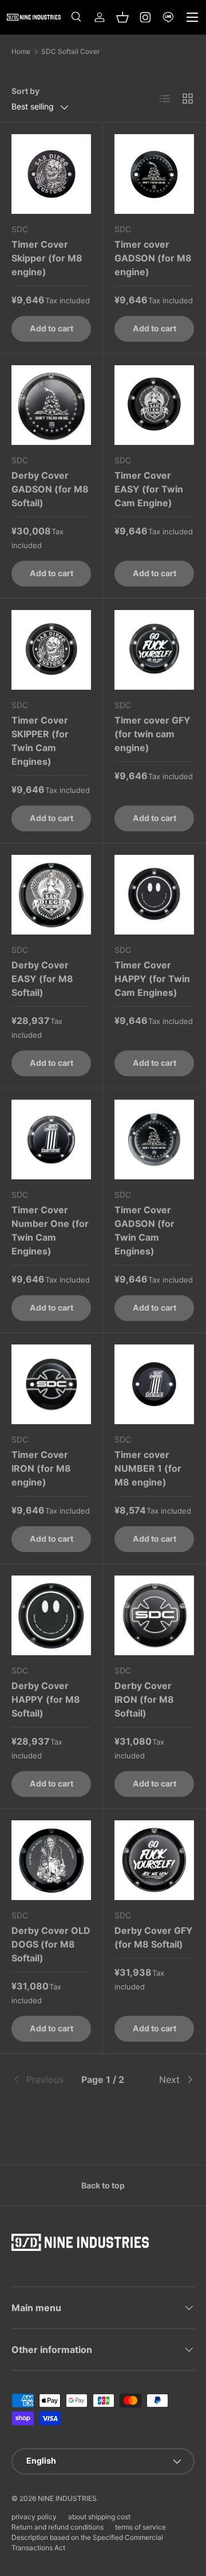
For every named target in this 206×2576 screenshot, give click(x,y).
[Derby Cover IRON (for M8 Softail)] (154, 1615)
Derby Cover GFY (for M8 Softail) (154, 1937)
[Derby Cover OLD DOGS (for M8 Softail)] (51, 1860)
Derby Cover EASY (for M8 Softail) (42, 979)
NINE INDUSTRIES (67, 2498)
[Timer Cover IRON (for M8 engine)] (51, 1384)
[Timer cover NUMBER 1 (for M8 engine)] (154, 1384)
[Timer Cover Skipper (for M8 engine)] (51, 174)
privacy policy (34, 2517)
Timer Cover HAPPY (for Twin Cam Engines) (152, 979)
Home (21, 52)
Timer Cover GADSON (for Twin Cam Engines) (144, 1230)
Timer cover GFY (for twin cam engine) (152, 734)
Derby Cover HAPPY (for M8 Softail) (46, 1699)
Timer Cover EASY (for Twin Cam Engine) (149, 489)
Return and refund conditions (58, 2527)
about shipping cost (99, 2517)
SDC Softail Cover (70, 52)
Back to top (103, 2185)
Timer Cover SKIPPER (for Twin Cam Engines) (40, 741)
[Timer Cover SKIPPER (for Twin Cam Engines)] (51, 650)
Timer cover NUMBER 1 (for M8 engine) (148, 1468)
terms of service (140, 2527)
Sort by (25, 91)
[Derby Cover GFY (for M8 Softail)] (154, 1860)
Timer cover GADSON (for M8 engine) (153, 258)
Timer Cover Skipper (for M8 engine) (47, 258)
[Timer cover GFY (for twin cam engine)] (154, 650)
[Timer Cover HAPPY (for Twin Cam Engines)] (154, 895)
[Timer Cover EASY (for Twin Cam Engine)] (154, 405)
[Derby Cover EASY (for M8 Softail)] (51, 895)
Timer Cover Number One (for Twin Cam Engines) (50, 1230)
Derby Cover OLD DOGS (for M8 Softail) (51, 1944)
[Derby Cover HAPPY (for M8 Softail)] (51, 1615)
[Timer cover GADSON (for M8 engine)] (154, 174)
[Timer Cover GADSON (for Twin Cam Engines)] (154, 1140)
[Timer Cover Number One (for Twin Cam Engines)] (51, 1140)
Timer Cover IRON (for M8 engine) (41, 1468)
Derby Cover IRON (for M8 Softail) (144, 1699)
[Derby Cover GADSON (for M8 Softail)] (51, 405)
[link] (42, 2079)
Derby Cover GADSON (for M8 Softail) (50, 489)
